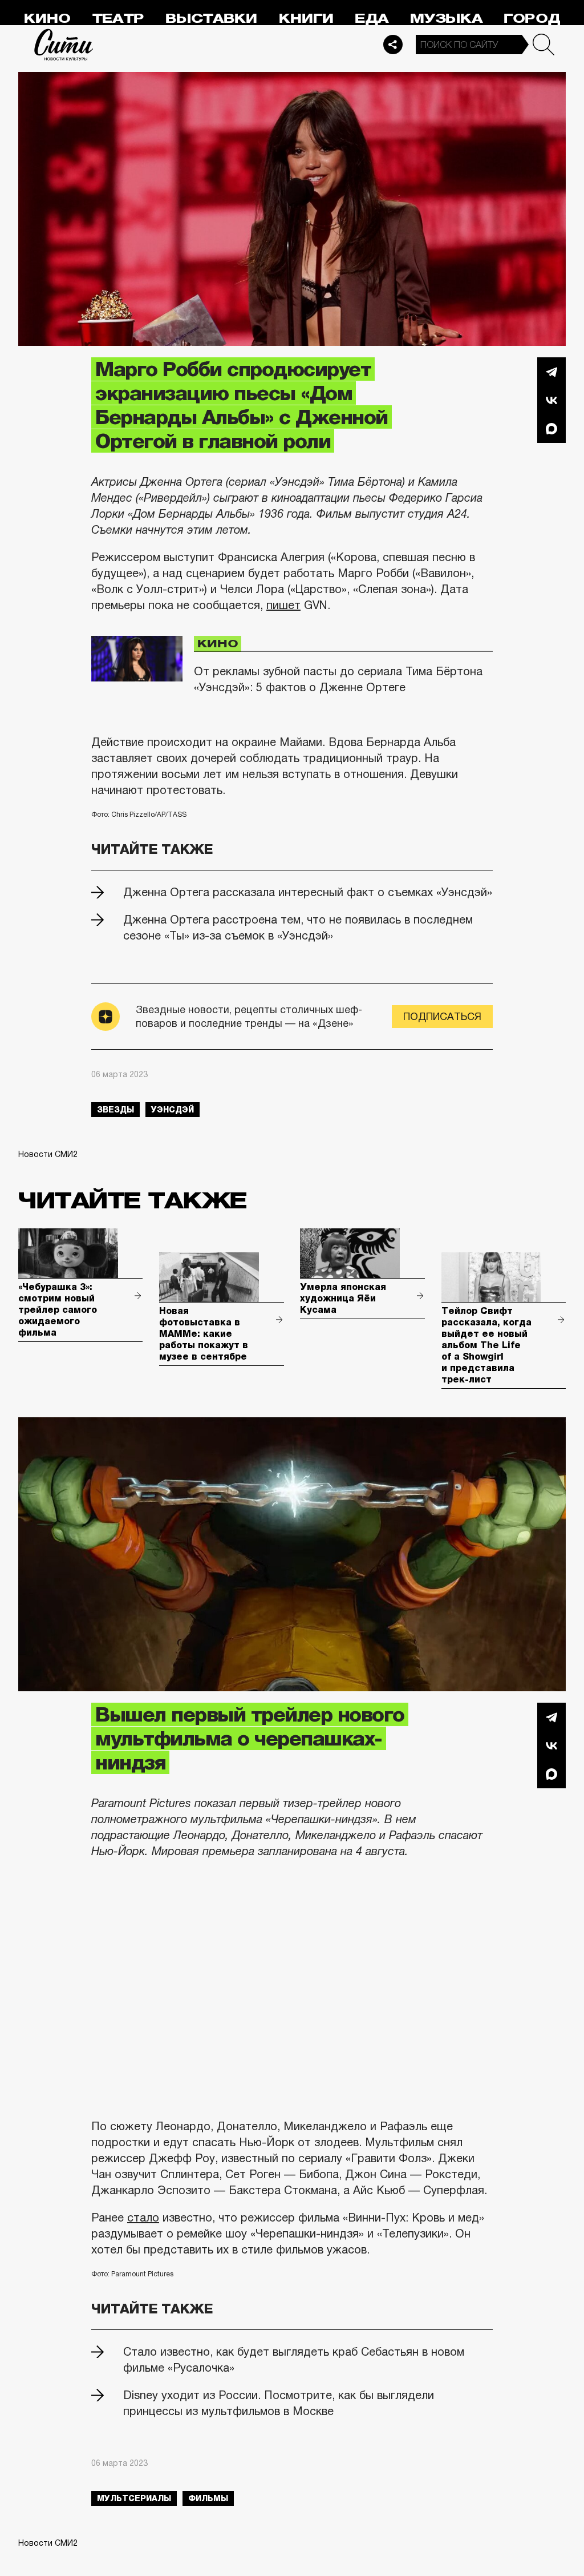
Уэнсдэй (173, 1110)
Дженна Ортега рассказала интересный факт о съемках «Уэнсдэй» (308, 892)
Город (532, 19)
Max (551, 429)
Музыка (446, 19)
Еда (372, 19)
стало (143, 2218)
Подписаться (442, 1017)
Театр (118, 19)
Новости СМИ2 (48, 1154)
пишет (283, 605)
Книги (306, 19)
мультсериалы (134, 2498)
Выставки (211, 19)
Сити (64, 45)
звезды (115, 1110)
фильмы (208, 2498)
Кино (47, 19)
